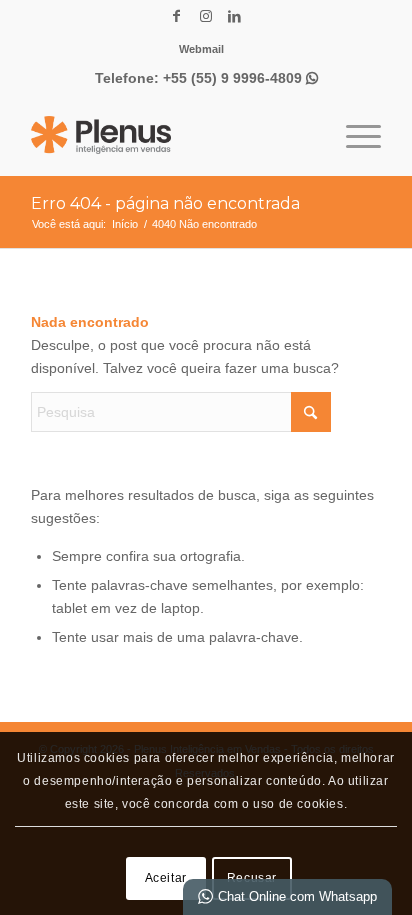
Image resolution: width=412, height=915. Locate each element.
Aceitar (166, 878)
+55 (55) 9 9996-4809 (240, 78)
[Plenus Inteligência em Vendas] (171, 135)
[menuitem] (201, 49)
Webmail (201, 49)
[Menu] (353, 135)
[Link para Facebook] (177, 16)
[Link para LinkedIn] (235, 16)
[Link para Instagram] (206, 16)
